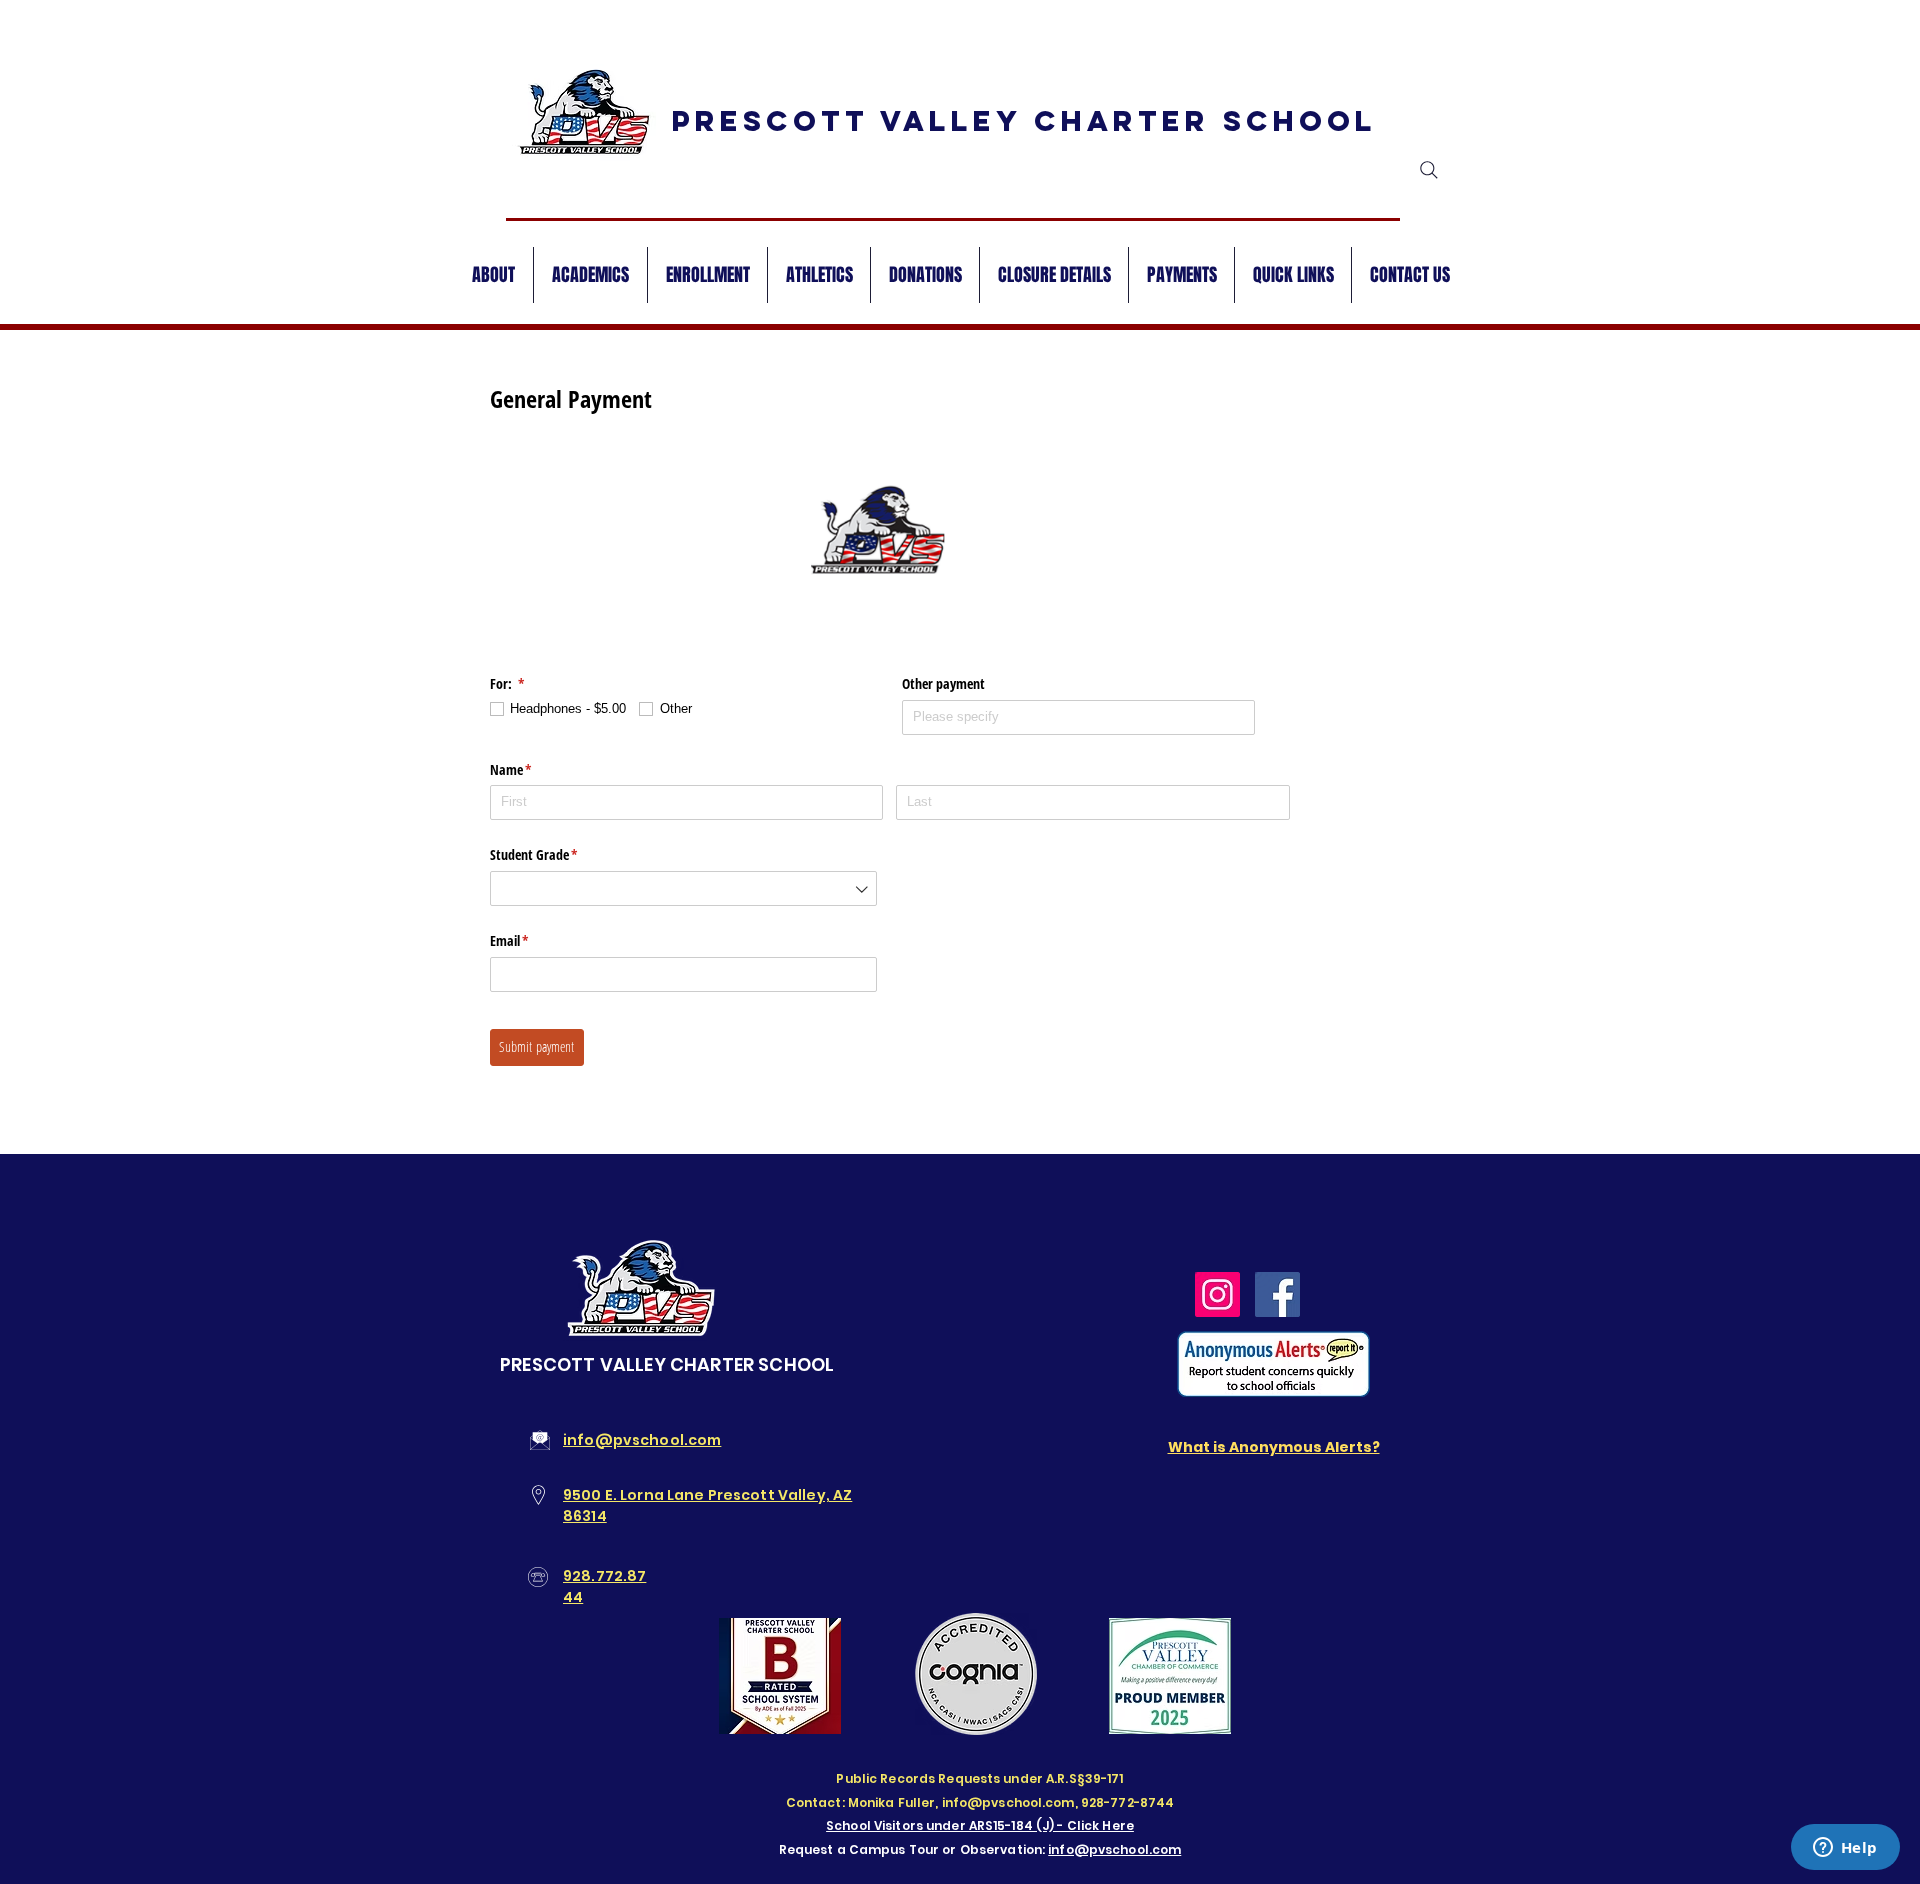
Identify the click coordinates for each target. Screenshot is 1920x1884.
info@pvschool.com (1114, 1849)
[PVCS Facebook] (1277, 1294)
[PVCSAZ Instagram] (1217, 1294)
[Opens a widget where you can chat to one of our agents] (1845, 1849)
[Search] (1429, 170)
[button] (1293, 275)
